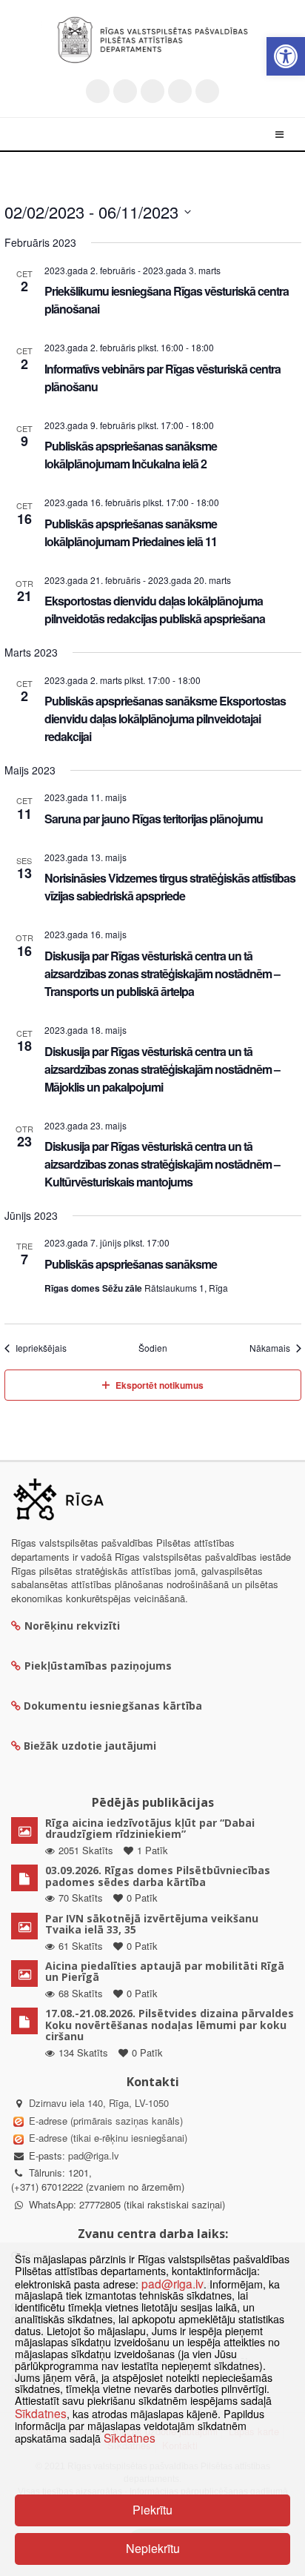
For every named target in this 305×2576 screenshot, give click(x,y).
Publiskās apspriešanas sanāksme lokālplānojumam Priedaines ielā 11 (131, 532)
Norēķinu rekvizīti (72, 1626)
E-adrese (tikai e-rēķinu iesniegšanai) (107, 2138)
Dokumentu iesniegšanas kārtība (113, 1706)
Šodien (153, 1348)
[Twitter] (98, 91)
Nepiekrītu (153, 2548)
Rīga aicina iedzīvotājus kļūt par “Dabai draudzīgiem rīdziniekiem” (150, 1828)
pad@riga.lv (94, 2155)
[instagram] (180, 91)
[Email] (207, 91)
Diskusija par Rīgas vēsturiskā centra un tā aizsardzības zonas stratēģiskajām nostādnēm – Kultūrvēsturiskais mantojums (162, 1164)
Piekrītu (152, 2510)
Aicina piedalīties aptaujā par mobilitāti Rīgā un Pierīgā (165, 1971)
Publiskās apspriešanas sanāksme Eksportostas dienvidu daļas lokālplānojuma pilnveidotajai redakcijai (165, 718)
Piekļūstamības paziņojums (98, 1666)
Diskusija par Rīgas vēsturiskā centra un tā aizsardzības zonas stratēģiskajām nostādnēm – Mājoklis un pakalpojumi (162, 1069)
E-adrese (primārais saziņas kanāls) (106, 2121)
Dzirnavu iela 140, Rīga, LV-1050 (99, 2103)
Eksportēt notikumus (160, 1385)
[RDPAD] (152, 40)
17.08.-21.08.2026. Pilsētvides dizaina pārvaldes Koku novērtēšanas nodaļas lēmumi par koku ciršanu (170, 2025)
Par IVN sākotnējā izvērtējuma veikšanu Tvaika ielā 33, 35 (152, 1924)
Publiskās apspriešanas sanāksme (131, 1264)
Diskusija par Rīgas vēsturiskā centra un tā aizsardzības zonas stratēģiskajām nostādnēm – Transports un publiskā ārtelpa (162, 973)
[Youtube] (152, 91)
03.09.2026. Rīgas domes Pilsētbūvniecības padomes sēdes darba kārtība (158, 1876)
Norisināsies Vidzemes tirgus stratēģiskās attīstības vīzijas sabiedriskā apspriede (170, 887)
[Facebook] (125, 91)
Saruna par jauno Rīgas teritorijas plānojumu (154, 819)
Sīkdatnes (41, 2413)
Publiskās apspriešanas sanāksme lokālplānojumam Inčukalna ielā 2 (131, 455)
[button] (286, 56)
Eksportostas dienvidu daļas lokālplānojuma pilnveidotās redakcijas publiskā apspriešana (155, 610)
